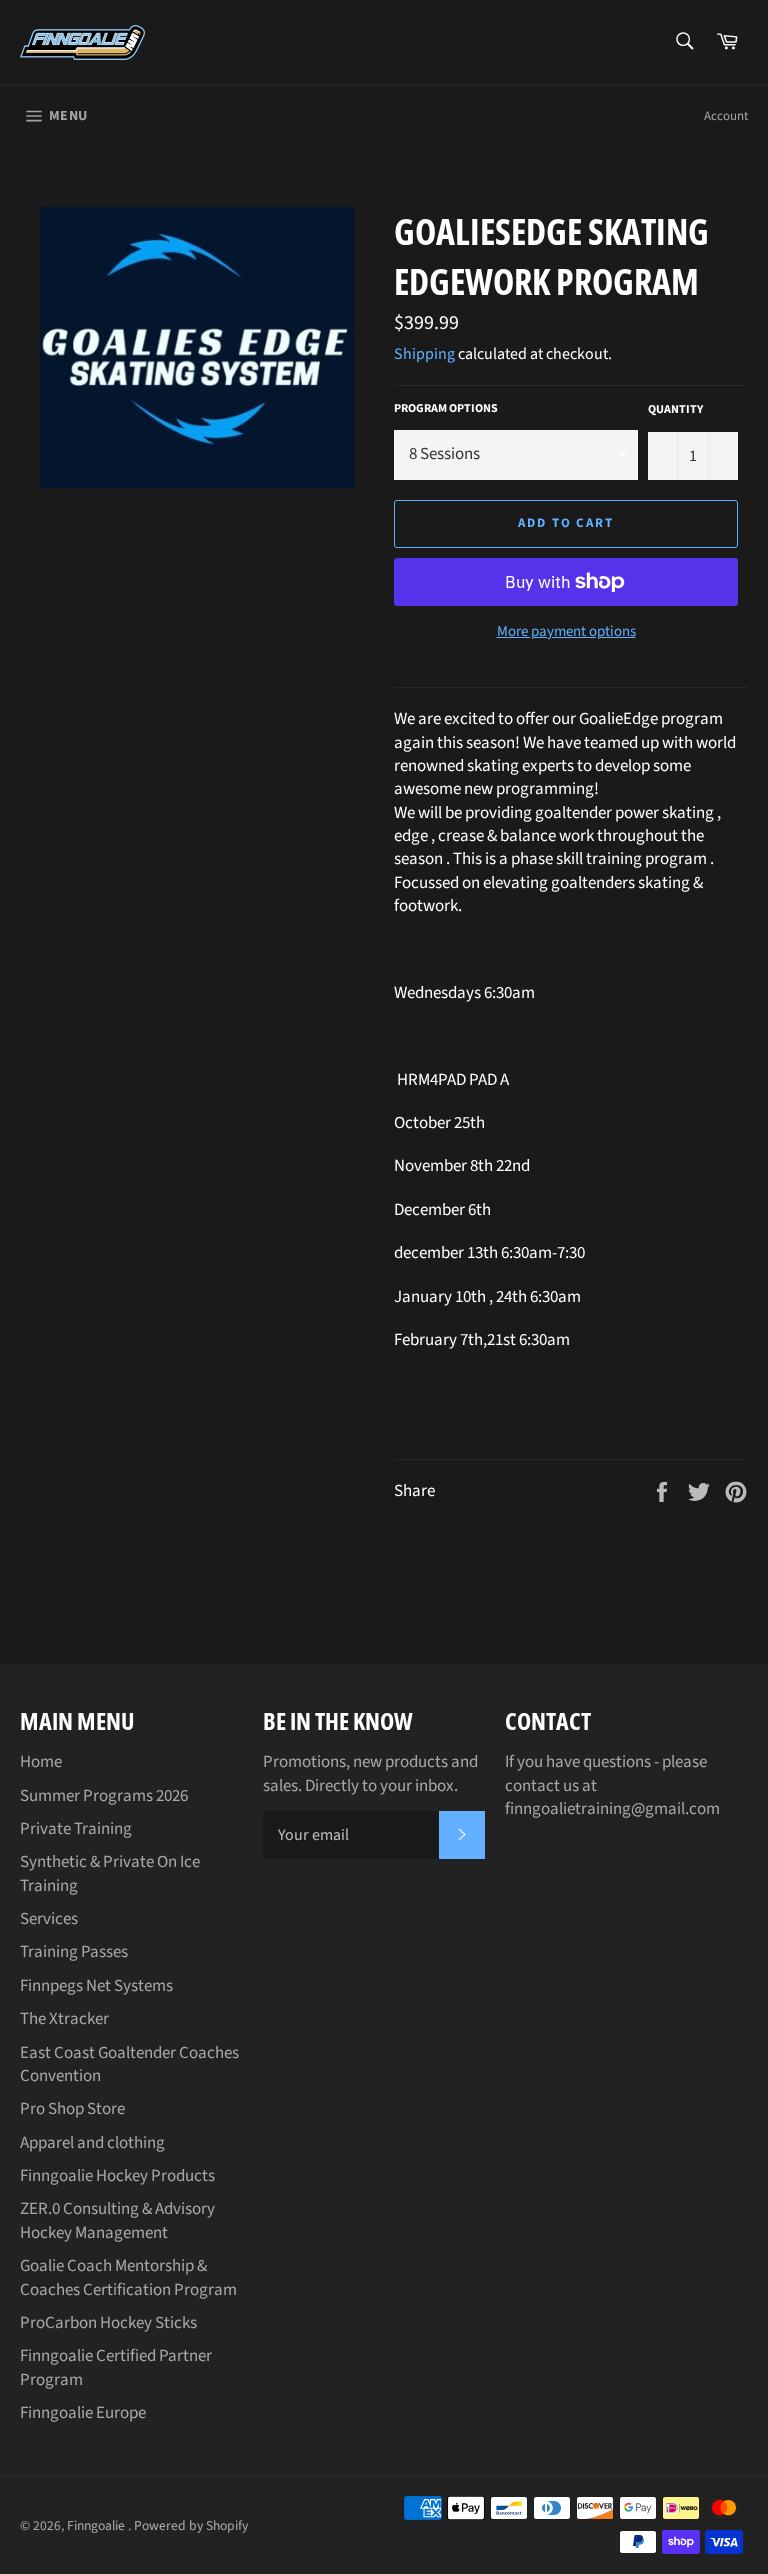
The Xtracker (64, 2019)
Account (726, 116)
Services (49, 1919)
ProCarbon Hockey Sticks (108, 2323)
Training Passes (74, 1952)
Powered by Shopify (191, 2525)
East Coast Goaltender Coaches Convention (129, 2064)
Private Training (76, 1829)
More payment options (566, 632)
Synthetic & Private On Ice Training (110, 1873)
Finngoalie (97, 2525)
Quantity (675, 410)
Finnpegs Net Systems (96, 1986)
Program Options (446, 409)
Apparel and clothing (92, 2143)
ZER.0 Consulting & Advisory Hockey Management (117, 2220)
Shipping (424, 354)
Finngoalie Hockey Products (117, 2176)
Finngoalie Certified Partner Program (116, 2367)
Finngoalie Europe (83, 2413)
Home (41, 1762)
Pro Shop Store (72, 2109)
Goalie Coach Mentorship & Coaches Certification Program (128, 2277)
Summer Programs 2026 (104, 1796)
